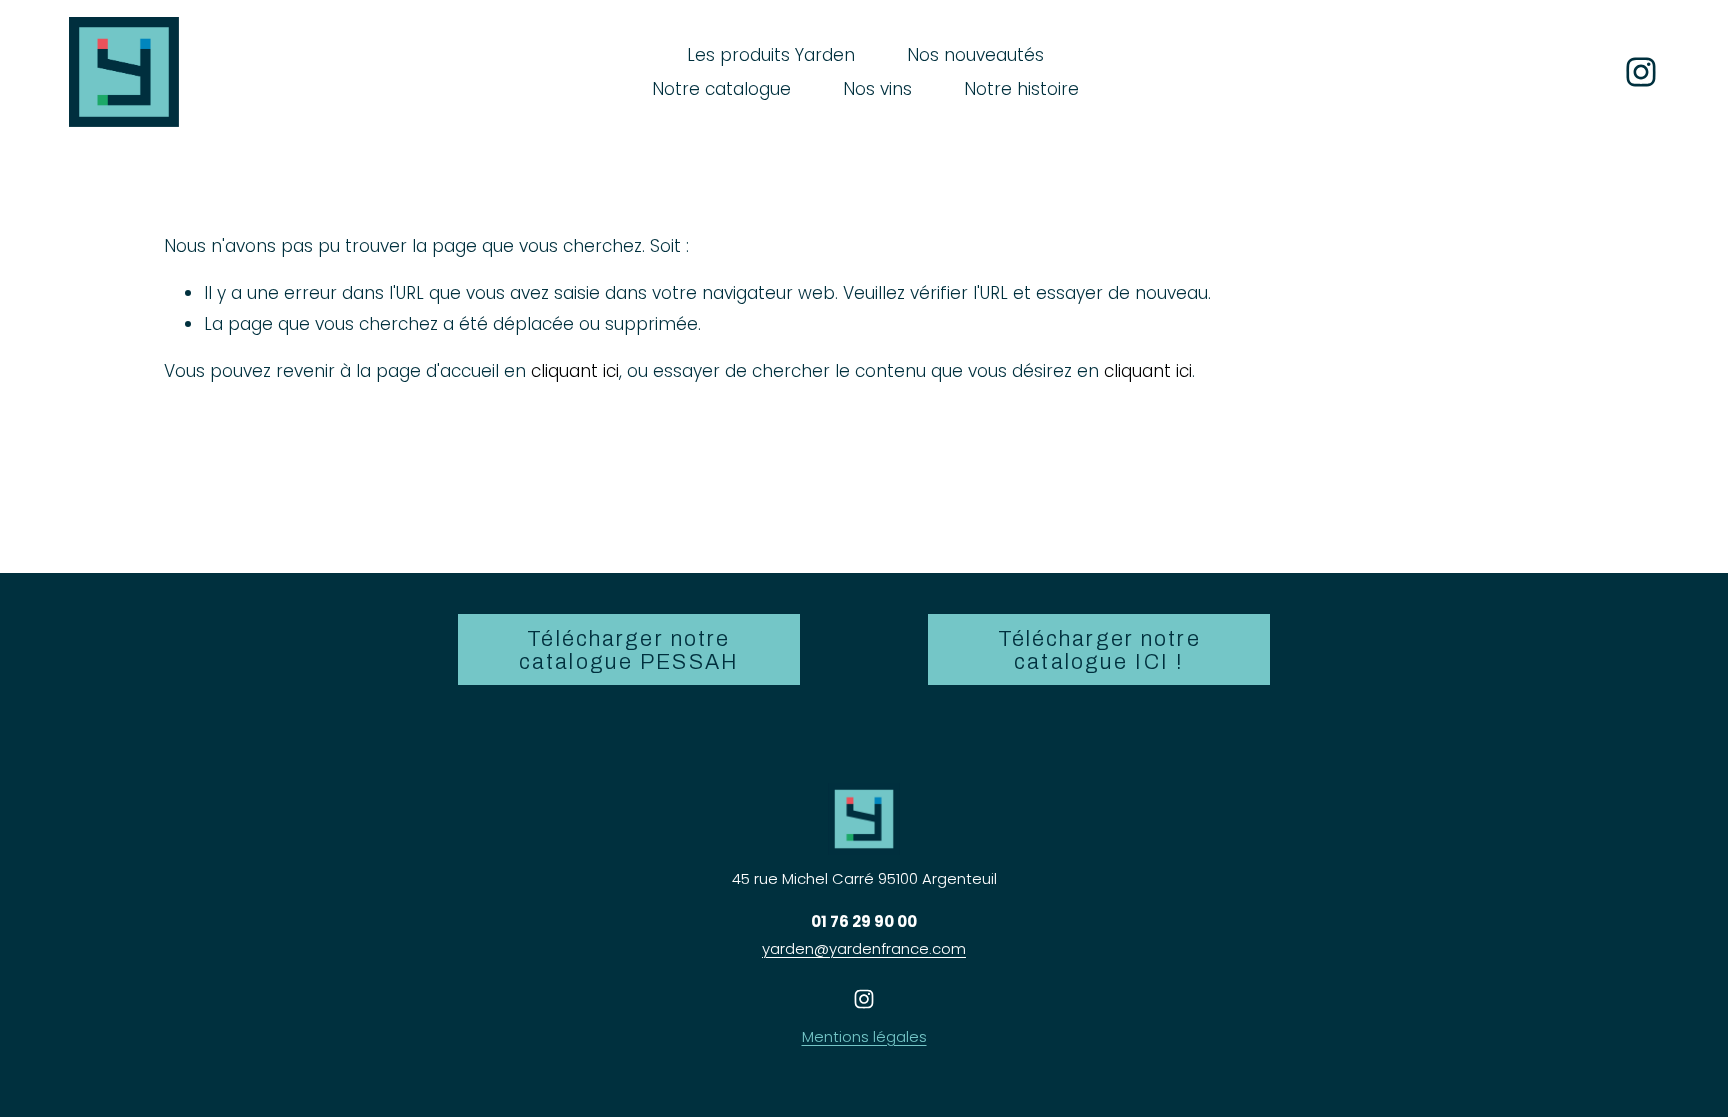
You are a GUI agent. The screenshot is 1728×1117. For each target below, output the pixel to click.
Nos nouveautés (975, 55)
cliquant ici (575, 371)
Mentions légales (864, 1036)
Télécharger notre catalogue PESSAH (629, 650)
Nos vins (877, 89)
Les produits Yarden (771, 55)
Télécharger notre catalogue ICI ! (1099, 650)
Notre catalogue (721, 89)
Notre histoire (1021, 89)
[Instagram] (1641, 72)
